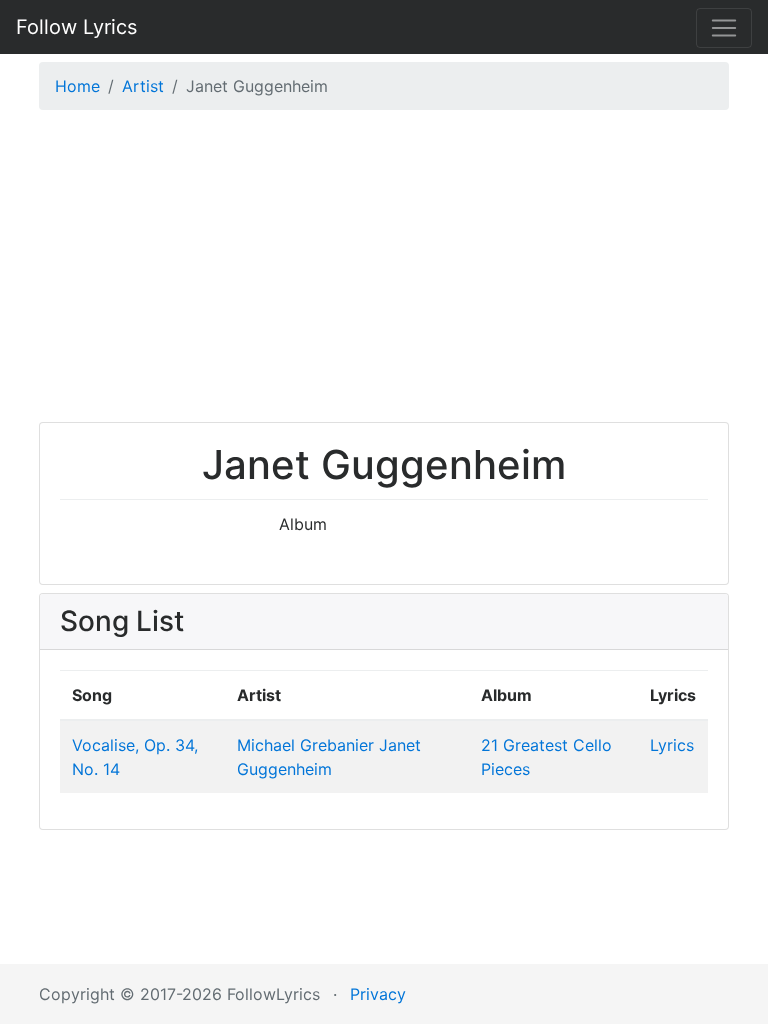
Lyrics (672, 745)
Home (77, 86)
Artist (143, 86)
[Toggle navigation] (724, 28)
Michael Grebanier (305, 745)
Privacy (378, 994)
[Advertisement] (384, 271)
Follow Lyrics (76, 27)
